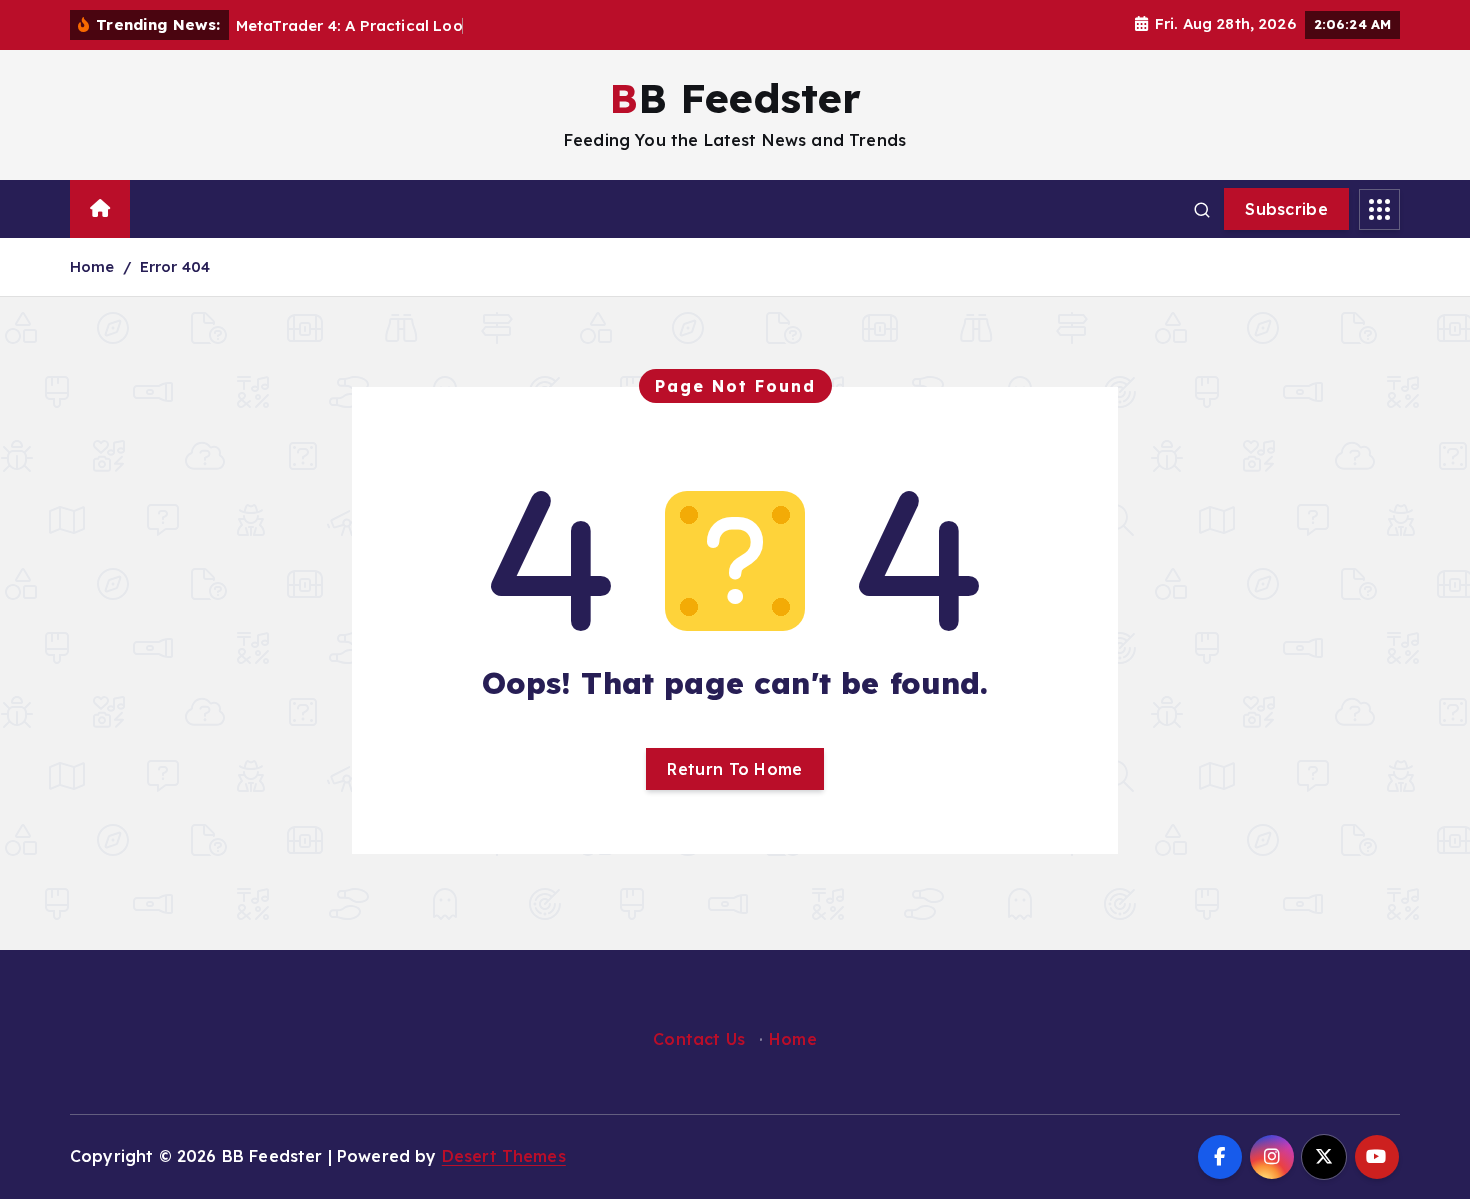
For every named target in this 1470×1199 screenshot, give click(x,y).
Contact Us (699, 1039)
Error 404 (175, 266)
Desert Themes (504, 1156)
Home (92, 266)
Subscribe (1286, 209)
